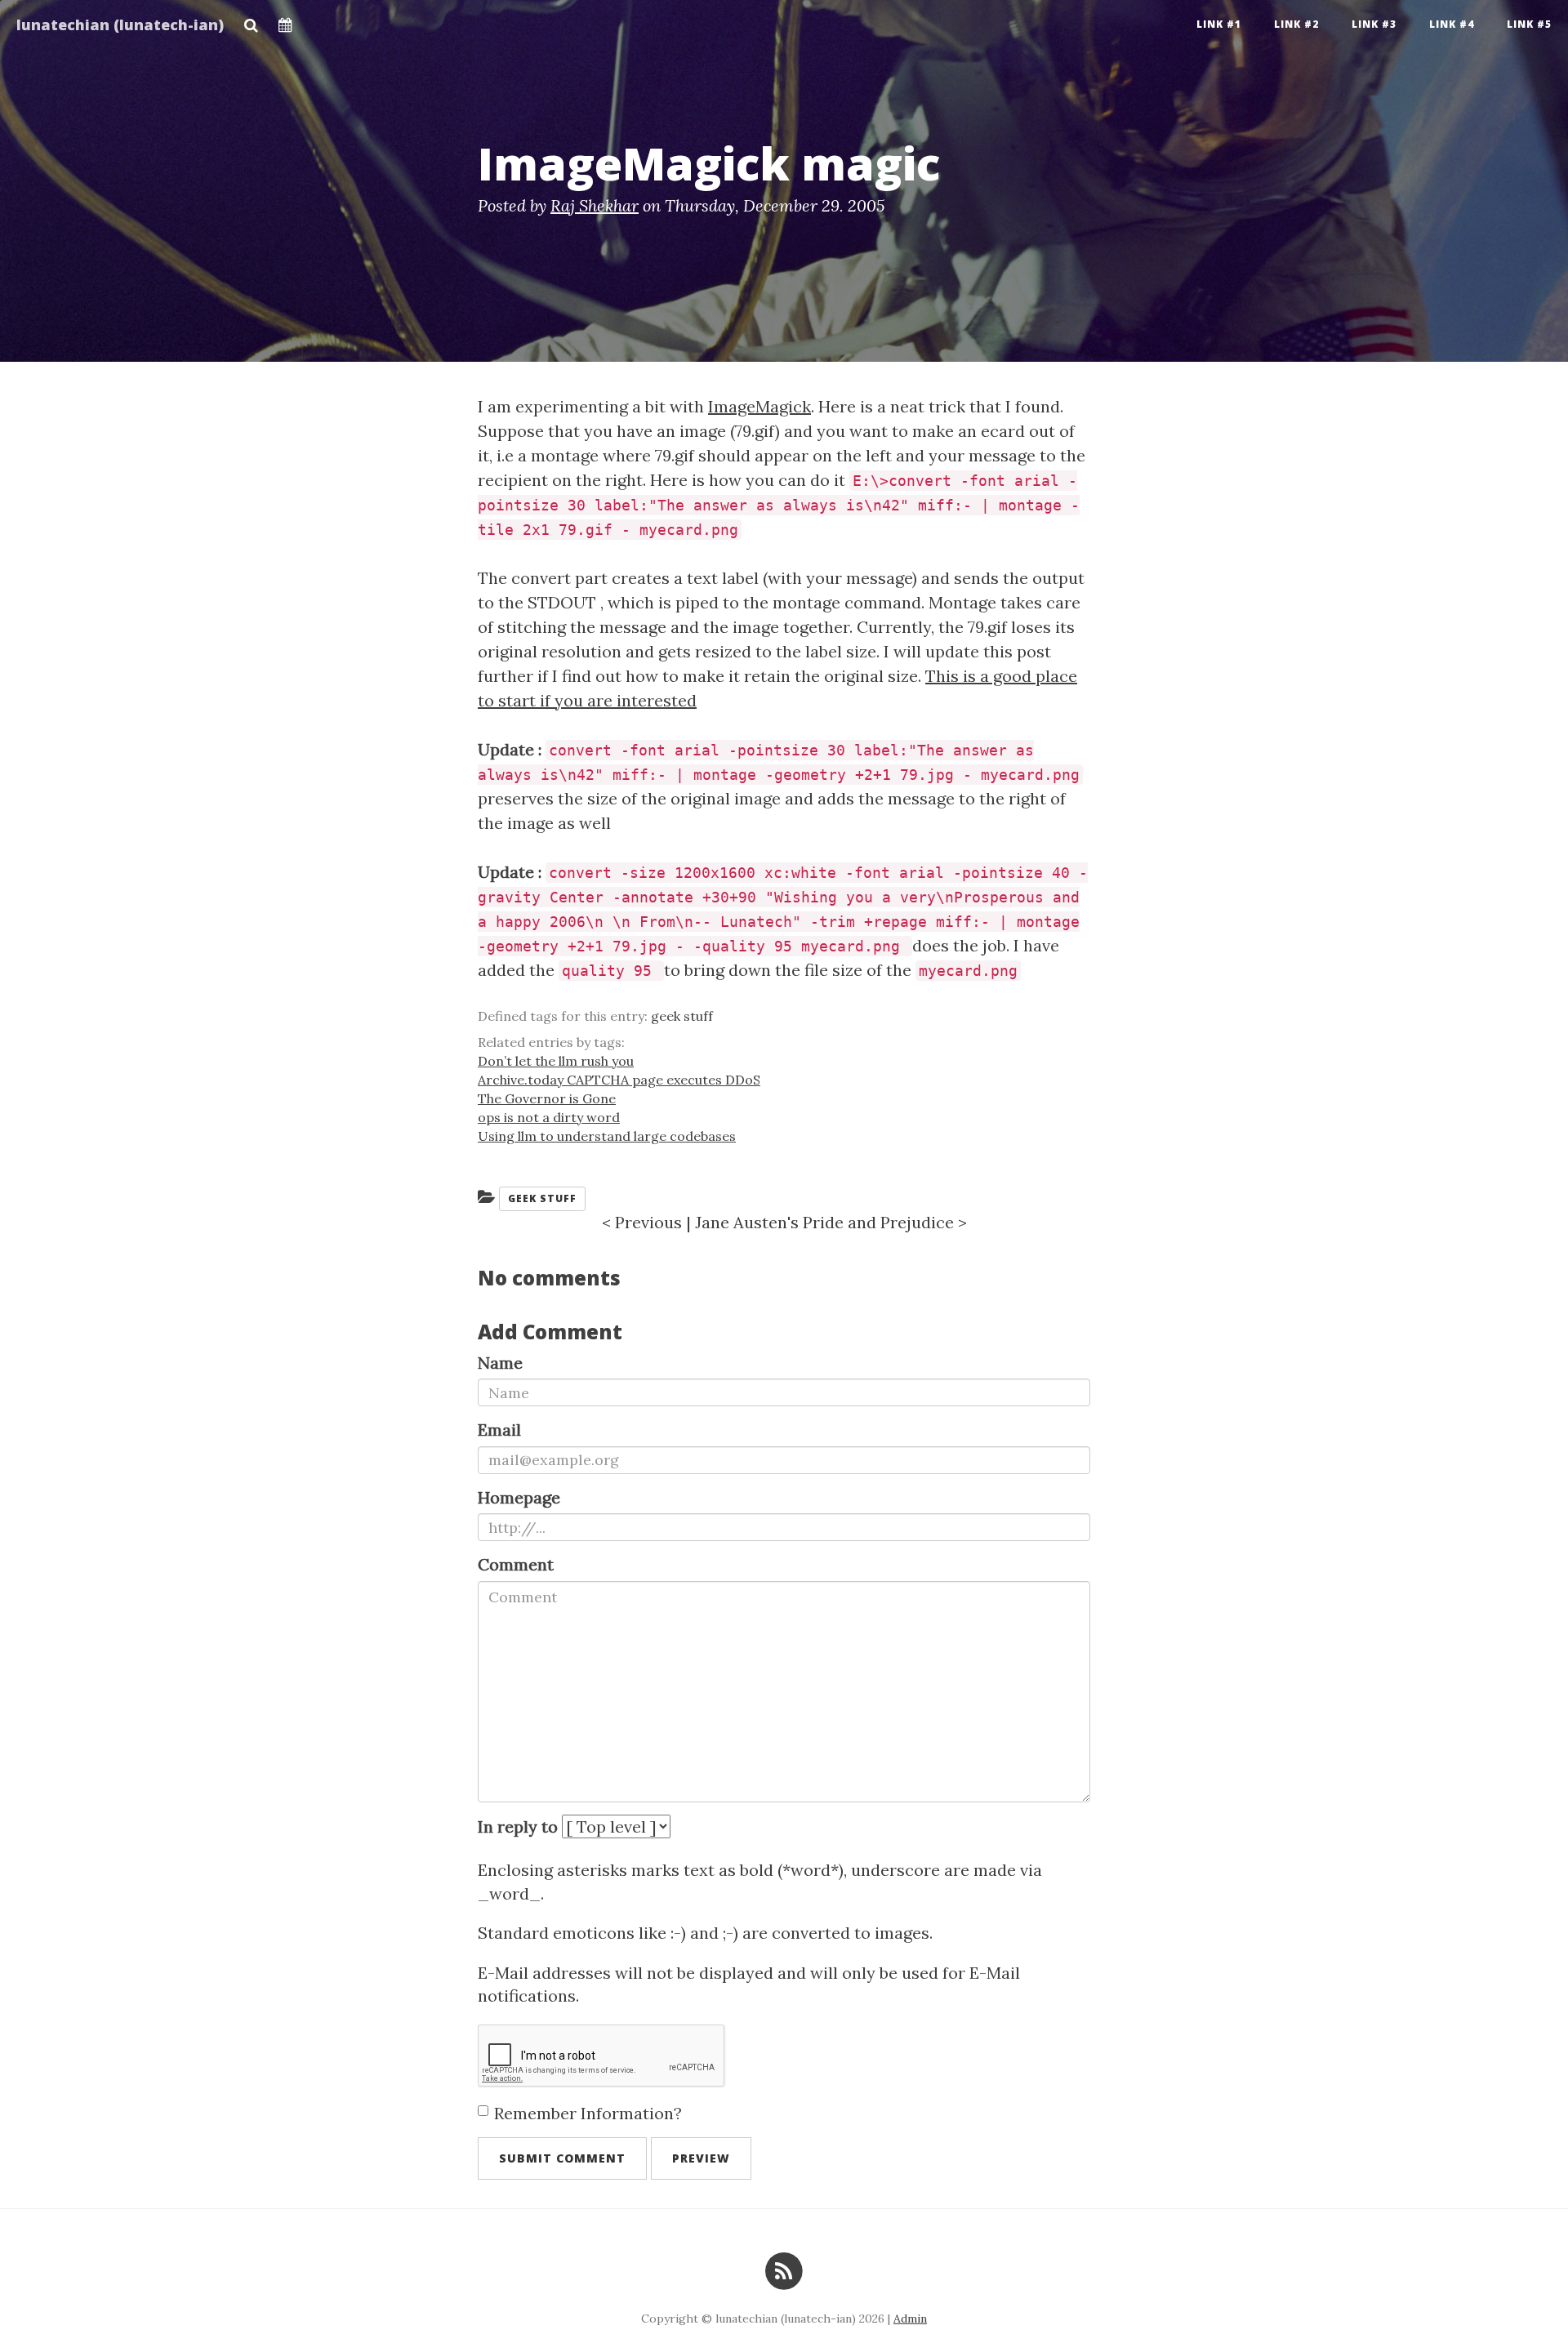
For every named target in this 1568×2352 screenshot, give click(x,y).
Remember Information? (588, 2113)
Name (500, 1363)
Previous (648, 1222)
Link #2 (1296, 24)
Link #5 (1529, 24)
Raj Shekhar (595, 205)
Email (499, 1430)
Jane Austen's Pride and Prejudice (824, 1222)
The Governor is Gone (547, 1098)
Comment (516, 1564)
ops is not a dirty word (549, 1117)
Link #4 (1452, 24)
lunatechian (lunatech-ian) (120, 24)
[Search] (251, 20)
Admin (910, 2319)
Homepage (519, 1497)
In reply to (518, 1826)
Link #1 (1219, 24)
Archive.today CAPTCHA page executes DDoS (619, 1080)
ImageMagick (759, 406)
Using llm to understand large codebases (607, 1136)
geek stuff (682, 1016)
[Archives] (285, 20)
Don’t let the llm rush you (556, 1061)
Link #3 (1374, 24)
